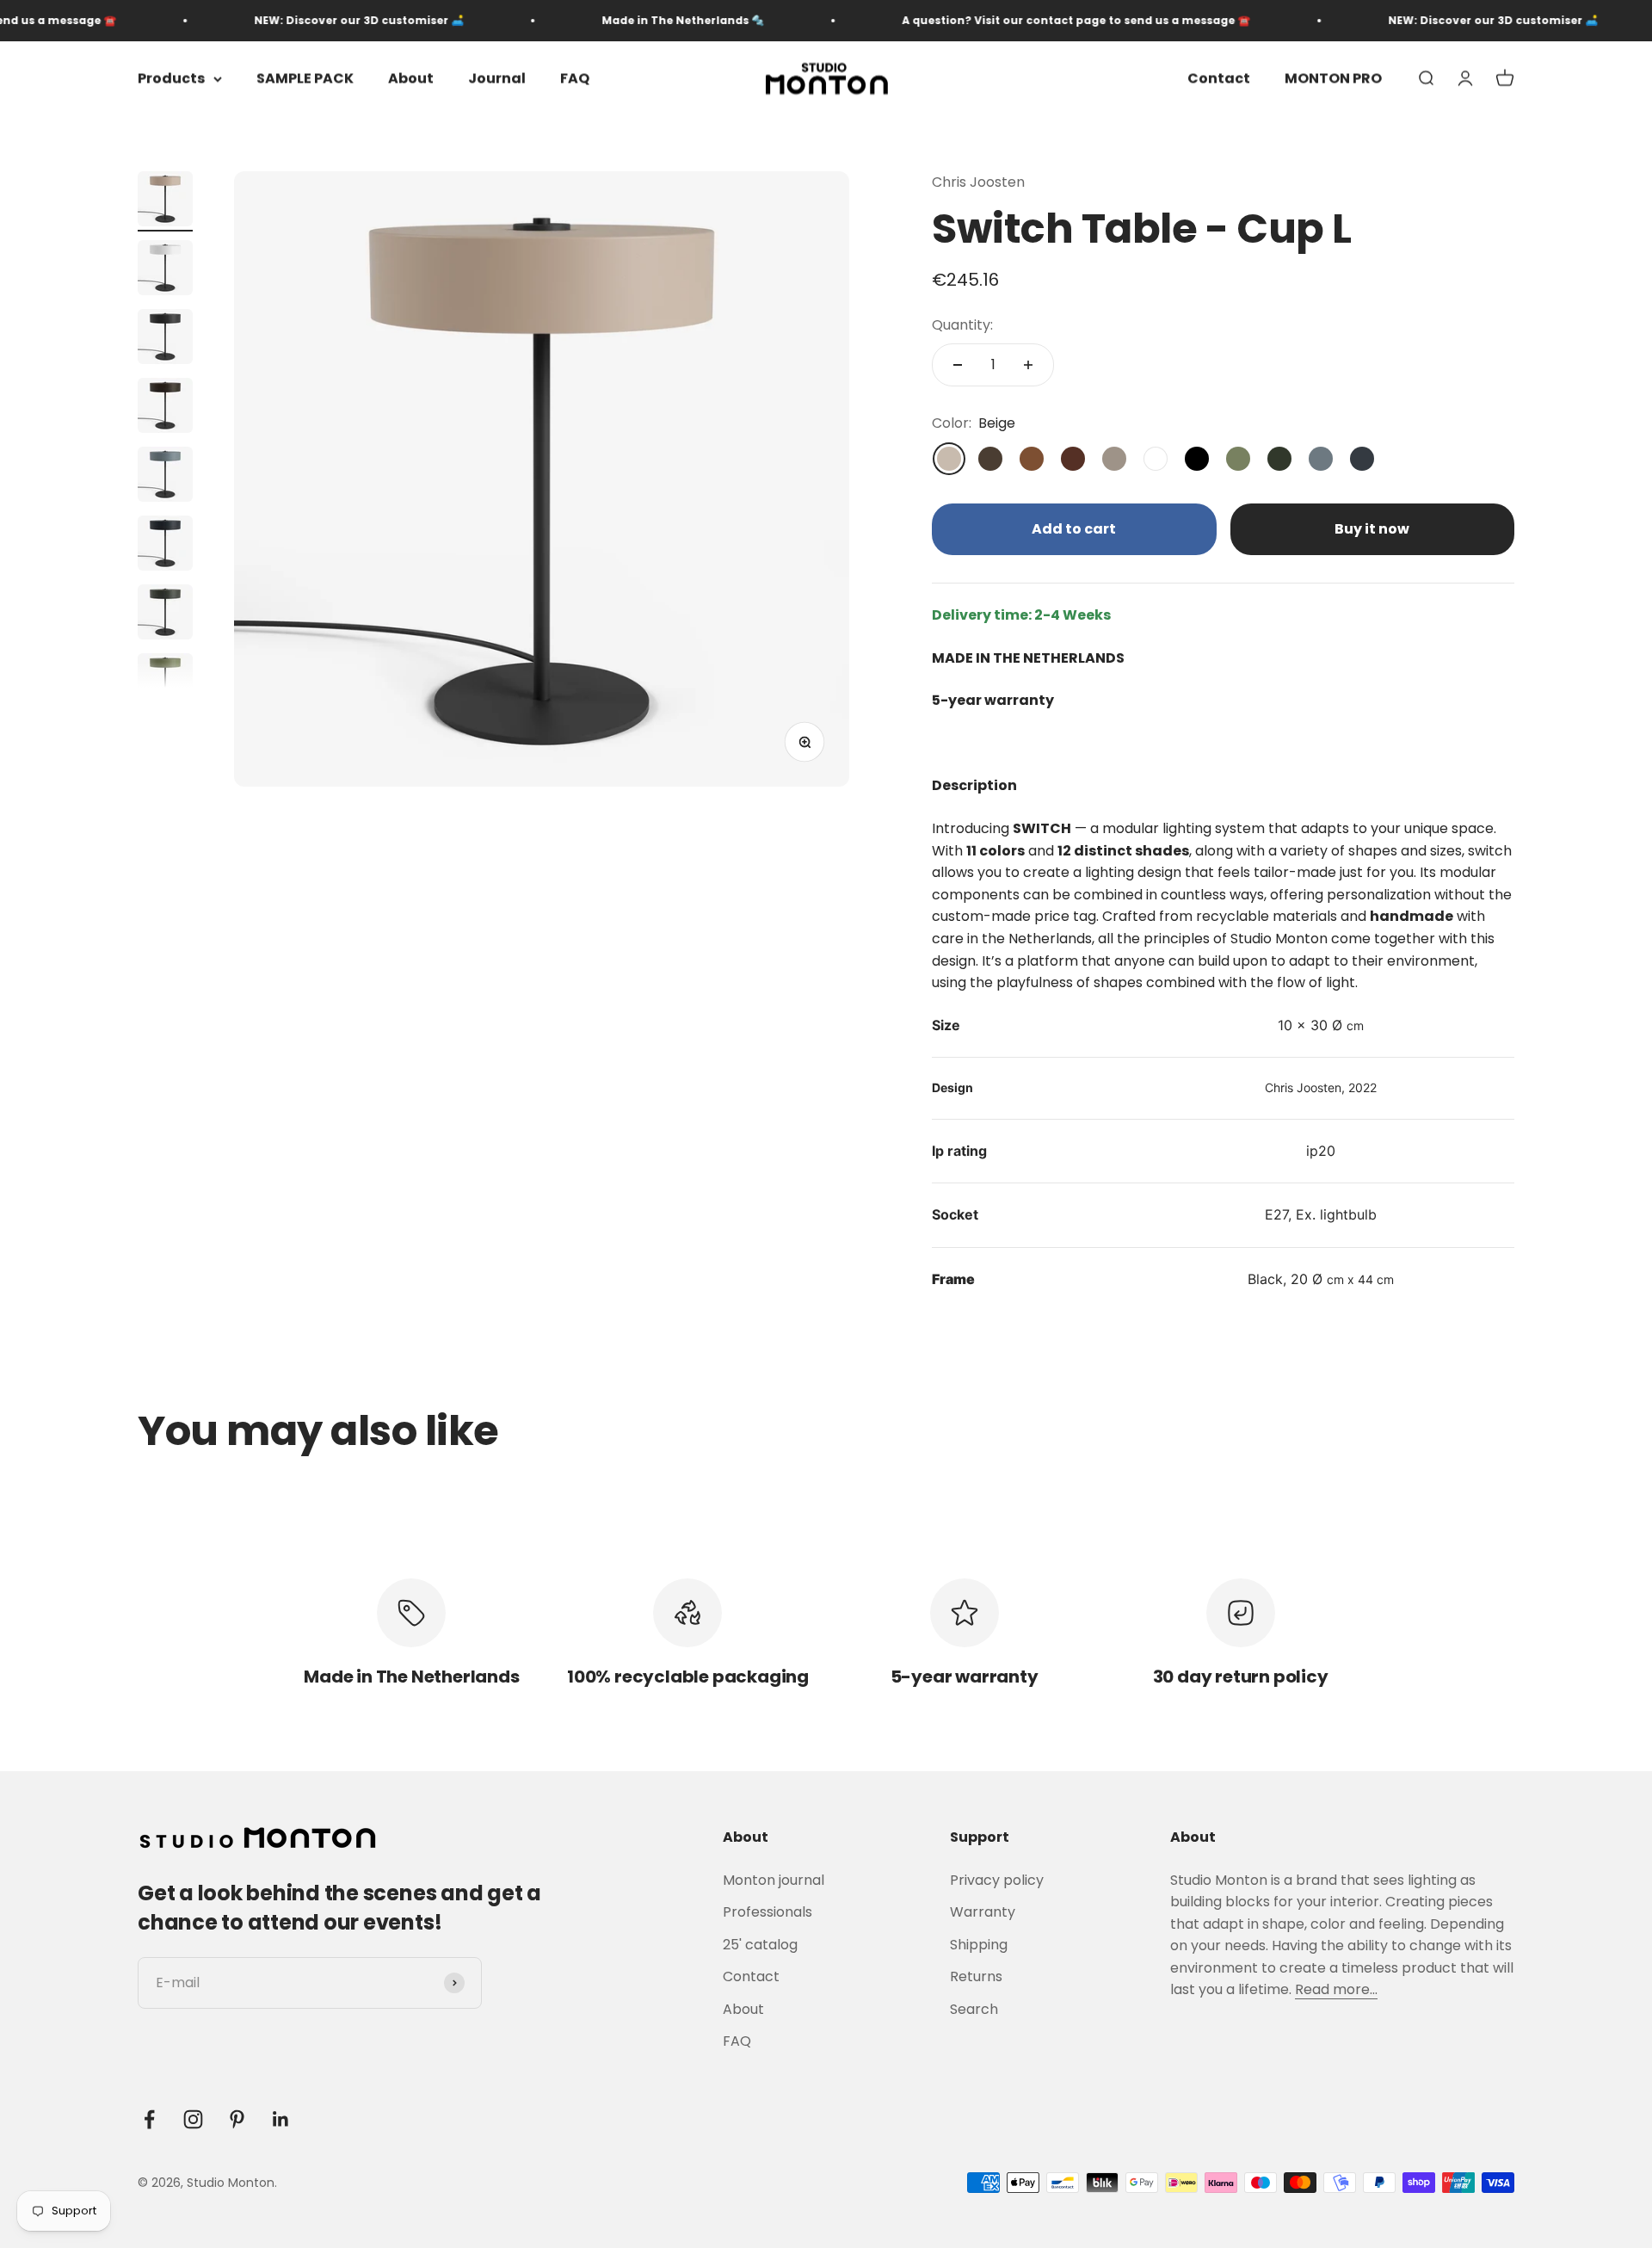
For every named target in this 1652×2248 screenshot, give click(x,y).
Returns (976, 1976)
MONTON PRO (1333, 79)
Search (974, 2009)
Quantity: (962, 325)
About (411, 79)
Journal (497, 79)
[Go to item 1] (165, 201)
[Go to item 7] (165, 614)
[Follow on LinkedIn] (281, 2119)
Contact (1219, 79)
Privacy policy (997, 1880)
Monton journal (774, 1880)
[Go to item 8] (165, 683)
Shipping (979, 1945)
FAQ (575, 79)
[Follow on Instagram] (193, 2119)
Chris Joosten (978, 182)
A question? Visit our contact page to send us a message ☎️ (1028, 20)
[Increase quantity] (1028, 365)
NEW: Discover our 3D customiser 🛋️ (311, 20)
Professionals (767, 1912)
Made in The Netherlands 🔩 (635, 20)
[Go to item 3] (165, 339)
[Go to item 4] (165, 408)
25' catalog (760, 1945)
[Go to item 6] (165, 546)
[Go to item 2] (165, 270)
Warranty (983, 1912)
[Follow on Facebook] (149, 2119)
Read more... (1336, 1989)
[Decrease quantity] (958, 365)
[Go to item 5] (165, 477)
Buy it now (1372, 529)
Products (171, 79)
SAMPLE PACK (305, 79)
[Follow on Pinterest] (237, 2119)
